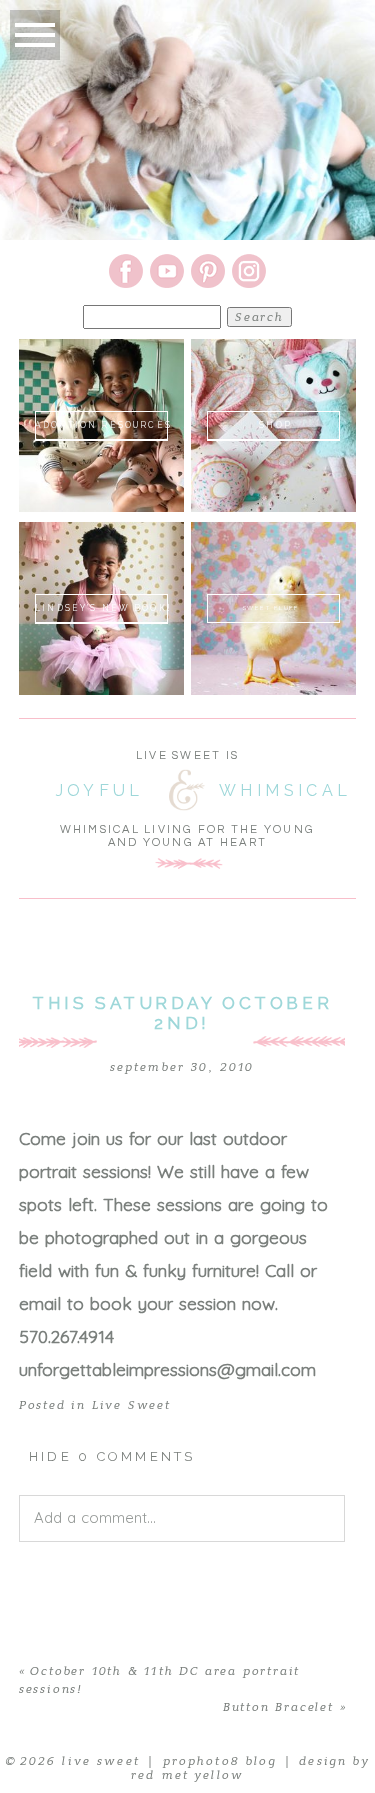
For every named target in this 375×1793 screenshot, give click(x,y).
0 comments (112, 1456)
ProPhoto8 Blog (220, 1761)
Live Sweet (131, 1405)
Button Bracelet (278, 1707)
